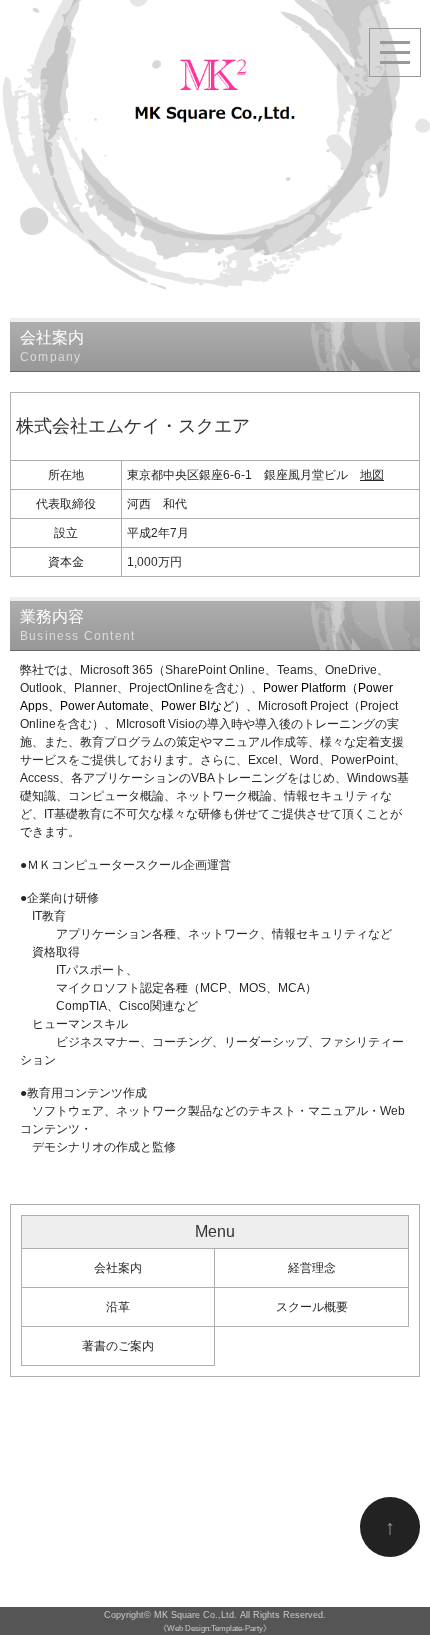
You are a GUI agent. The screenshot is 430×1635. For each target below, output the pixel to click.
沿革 (118, 1307)
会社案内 (118, 1268)
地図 (372, 475)
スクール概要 (312, 1307)
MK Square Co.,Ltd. (195, 1615)
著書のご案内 (118, 1346)
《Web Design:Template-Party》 (215, 1628)
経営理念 (312, 1268)
